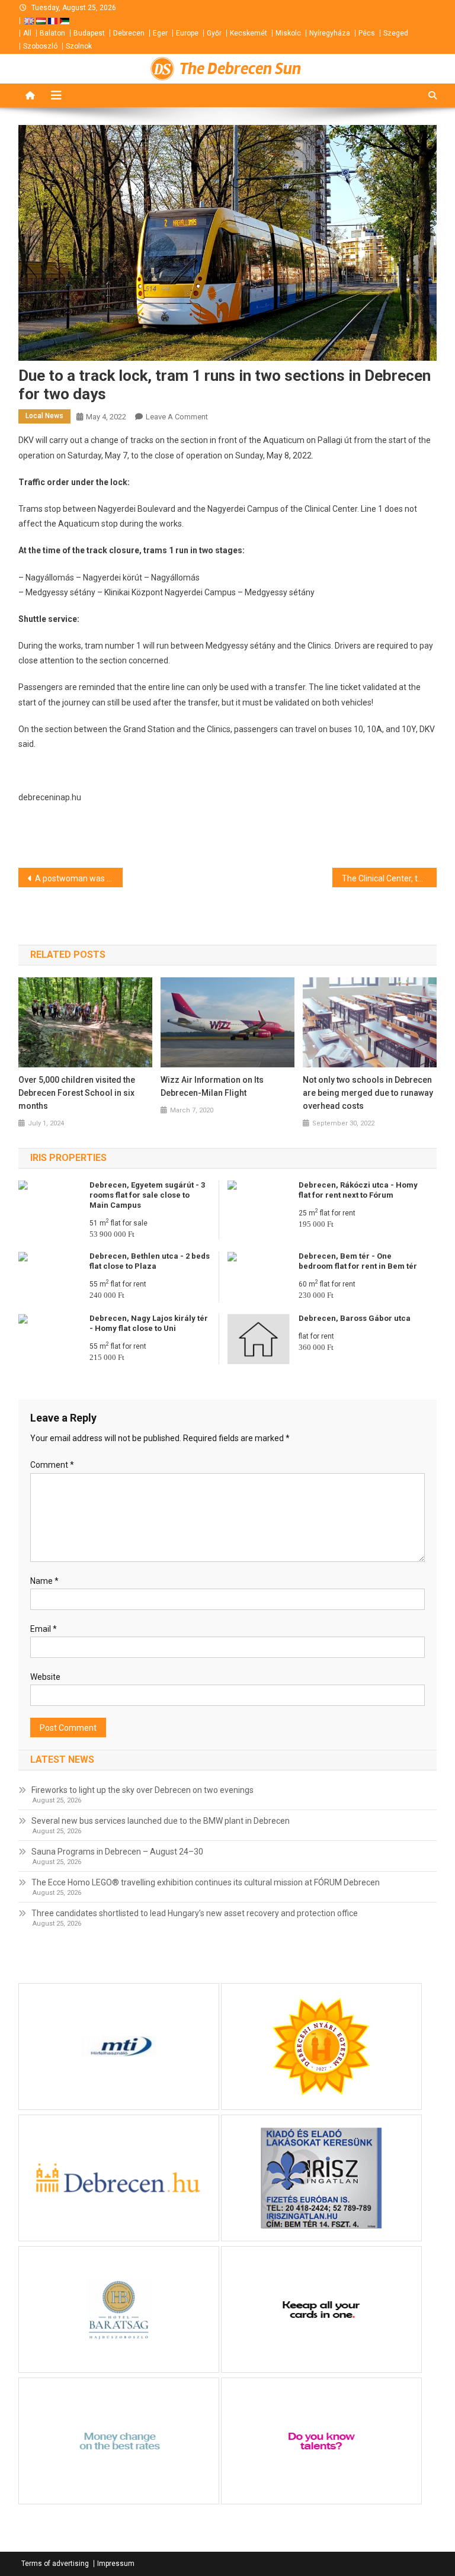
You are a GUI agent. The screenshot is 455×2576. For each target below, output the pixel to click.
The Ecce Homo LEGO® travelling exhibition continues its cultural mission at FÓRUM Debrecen (206, 1882)
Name (44, 1581)
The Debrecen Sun (240, 69)
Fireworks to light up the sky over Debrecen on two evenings (142, 1790)
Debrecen (129, 33)
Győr (214, 33)
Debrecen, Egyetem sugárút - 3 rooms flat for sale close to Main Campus (147, 1195)
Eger (160, 33)
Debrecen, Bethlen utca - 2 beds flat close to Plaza (150, 1261)
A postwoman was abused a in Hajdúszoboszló (79, 878)
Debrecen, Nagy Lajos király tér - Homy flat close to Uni (149, 1323)
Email (44, 1629)
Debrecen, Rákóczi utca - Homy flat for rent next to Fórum (358, 1190)
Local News (44, 416)
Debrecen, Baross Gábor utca (355, 1318)
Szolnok (79, 46)
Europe (187, 33)
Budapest (89, 33)
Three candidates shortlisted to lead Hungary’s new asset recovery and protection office (195, 1913)
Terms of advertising (55, 2564)
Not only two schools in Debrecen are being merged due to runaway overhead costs (368, 1093)
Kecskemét (249, 33)
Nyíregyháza (330, 33)
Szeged (396, 33)
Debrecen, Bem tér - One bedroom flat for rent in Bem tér (358, 1261)
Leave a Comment (177, 417)
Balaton (52, 33)
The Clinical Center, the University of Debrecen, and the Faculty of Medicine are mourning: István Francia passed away (390, 878)
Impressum (116, 2564)
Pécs (367, 33)
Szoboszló (40, 46)
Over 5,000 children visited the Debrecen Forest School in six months (77, 1093)
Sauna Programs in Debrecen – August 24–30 (117, 1852)
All (27, 33)
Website (45, 1677)
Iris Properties (68, 1158)
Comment (52, 1465)
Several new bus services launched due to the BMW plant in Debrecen (161, 1821)
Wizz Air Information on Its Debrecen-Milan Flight (212, 1086)
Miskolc (288, 33)
